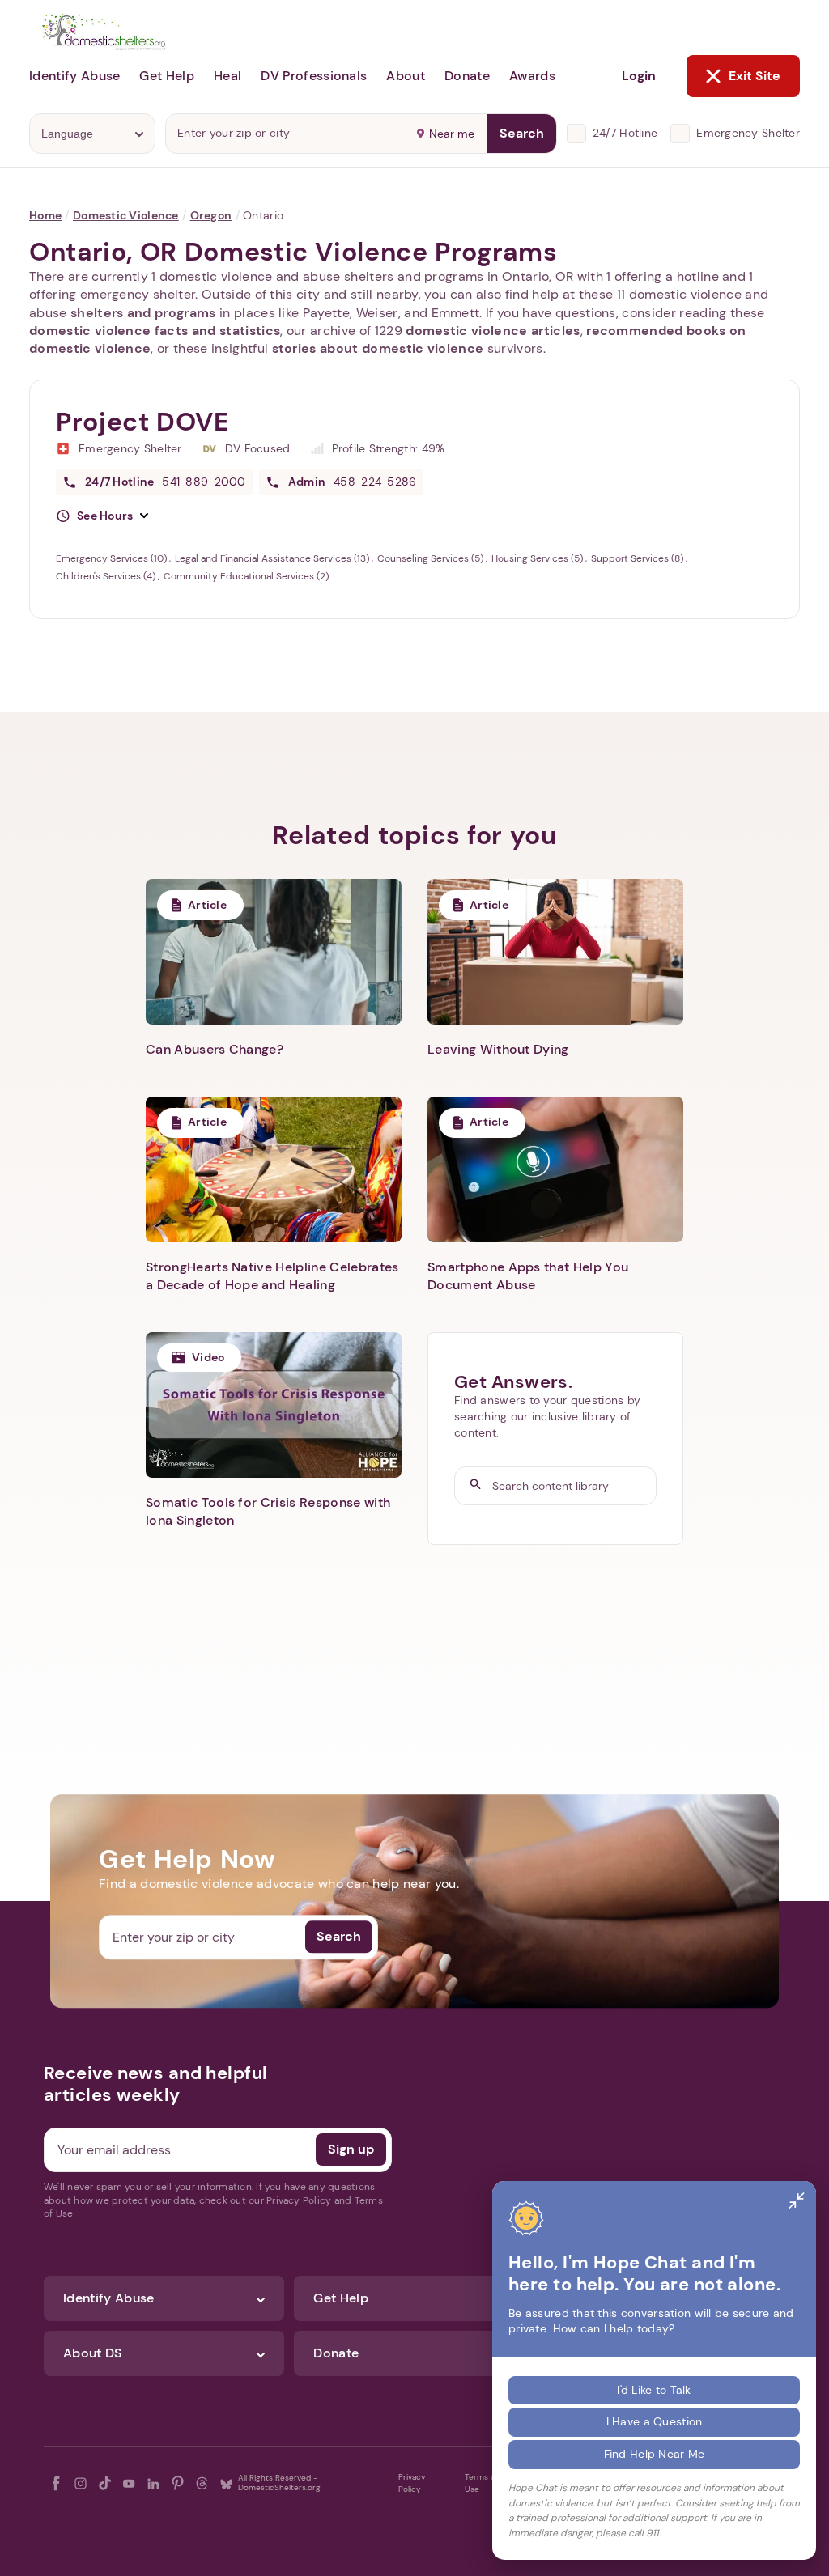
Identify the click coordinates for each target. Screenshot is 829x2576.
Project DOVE (143, 422)
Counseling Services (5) (432, 558)
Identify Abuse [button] (74, 76)
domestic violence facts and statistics (155, 331)
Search (522, 133)
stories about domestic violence (378, 348)
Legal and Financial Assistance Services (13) (273, 558)
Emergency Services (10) (113, 558)
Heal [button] (227, 76)
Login (639, 76)
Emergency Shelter (748, 133)
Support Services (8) (638, 558)
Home (45, 215)
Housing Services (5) (538, 558)
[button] (102, 516)
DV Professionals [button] (314, 76)
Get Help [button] (167, 76)
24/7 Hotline (625, 133)
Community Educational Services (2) (246, 576)
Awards (532, 76)
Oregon (211, 215)
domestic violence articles (493, 331)
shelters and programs (143, 313)
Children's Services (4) (107, 576)
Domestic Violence (126, 215)
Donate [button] (467, 76)
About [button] (406, 76)
